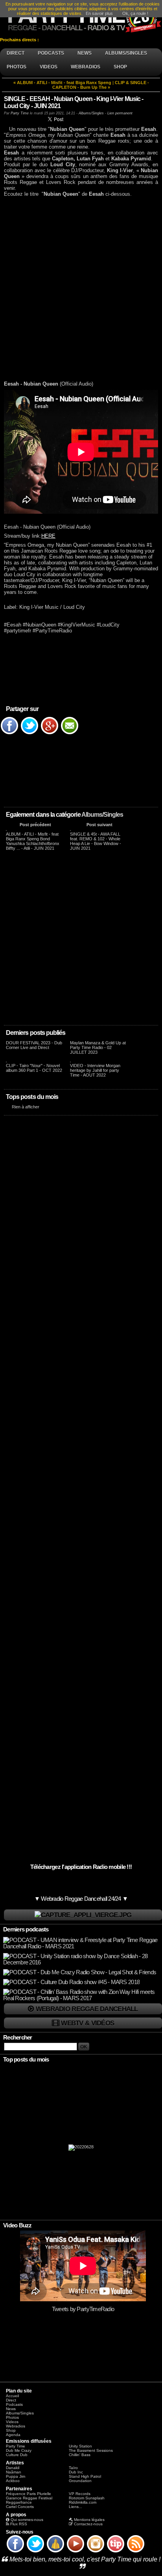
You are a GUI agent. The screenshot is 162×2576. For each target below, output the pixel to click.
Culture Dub (17, 2455)
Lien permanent (120, 113)
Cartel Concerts (20, 2507)
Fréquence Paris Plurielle (29, 2494)
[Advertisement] (81, 289)
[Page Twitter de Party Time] (35, 2552)
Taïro (73, 2468)
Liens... (75, 2507)
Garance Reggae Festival (29, 2498)
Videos (12, 2422)
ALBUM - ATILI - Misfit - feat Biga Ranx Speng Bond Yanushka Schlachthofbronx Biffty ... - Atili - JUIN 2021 (33, 841)
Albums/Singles (102, 815)
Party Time (20, 113)
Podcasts (14, 2404)
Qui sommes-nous (27, 2520)
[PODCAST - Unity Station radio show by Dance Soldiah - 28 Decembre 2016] (82, 1962)
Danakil (13, 2468)
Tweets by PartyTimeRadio (83, 2309)
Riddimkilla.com (83, 2502)
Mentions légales (89, 2520)
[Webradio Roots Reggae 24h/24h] (83, 1915)
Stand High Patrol (85, 2476)
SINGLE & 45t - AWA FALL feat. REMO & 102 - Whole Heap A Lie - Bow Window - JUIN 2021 (96, 841)
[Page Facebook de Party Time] (15, 2552)
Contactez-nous (88, 2524)
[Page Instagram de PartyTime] (96, 2552)
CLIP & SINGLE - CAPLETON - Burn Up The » (101, 85)
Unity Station (80, 2446)
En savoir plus (99, 13)
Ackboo (13, 2481)
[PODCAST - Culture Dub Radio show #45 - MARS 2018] (71, 1982)
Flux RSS (19, 2524)
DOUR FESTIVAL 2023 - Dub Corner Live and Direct (34, 1045)
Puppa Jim (16, 2476)
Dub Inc (76, 2472)
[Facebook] (9, 734)
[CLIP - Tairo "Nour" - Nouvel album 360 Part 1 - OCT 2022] (6, 1061)
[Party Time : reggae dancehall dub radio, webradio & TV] (81, 18)
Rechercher (18, 2038)
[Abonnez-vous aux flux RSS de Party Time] (136, 2552)
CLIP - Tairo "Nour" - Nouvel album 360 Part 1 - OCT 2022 (34, 1068)
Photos (12, 2417)
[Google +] (50, 734)
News (11, 2409)
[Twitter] (29, 734)
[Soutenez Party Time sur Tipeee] (116, 2552)
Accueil (12, 2396)
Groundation (80, 2481)
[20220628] (81, 2149)
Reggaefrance (19, 2502)
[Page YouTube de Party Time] (75, 2552)
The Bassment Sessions (91, 2450)
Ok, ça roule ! (135, 13)
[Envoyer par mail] (70, 734)
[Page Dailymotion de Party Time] (55, 2552)
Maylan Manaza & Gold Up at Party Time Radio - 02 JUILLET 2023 (98, 1047)
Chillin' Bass (80, 2455)
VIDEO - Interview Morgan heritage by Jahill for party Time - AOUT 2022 (95, 1070)
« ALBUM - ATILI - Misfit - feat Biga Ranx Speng (62, 83)
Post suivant (99, 825)
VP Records (80, 2494)
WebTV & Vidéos (87, 2023)
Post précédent (35, 825)
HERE (48, 536)
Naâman (14, 2472)
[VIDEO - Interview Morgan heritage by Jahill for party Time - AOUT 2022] (70, 1061)
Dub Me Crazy (19, 2450)
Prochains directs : (20, 40)
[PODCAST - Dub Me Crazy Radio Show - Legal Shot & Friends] (80, 1972)
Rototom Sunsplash (87, 2498)
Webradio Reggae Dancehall (87, 2009)
